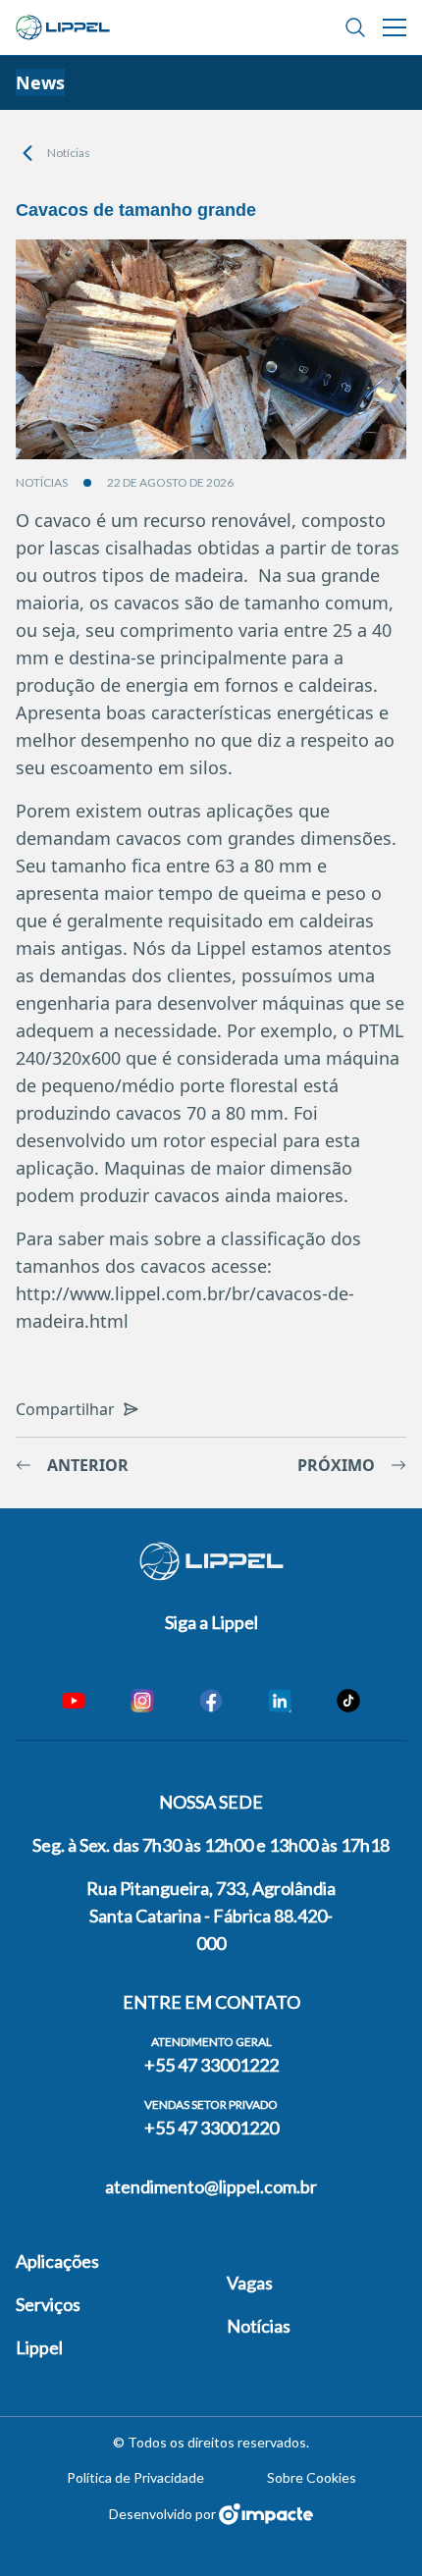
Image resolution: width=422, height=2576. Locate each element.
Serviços (48, 2304)
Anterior (88, 1465)
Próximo (336, 1465)
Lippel (39, 2347)
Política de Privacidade (135, 2477)
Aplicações (57, 2261)
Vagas (250, 2283)
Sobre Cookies (312, 2477)
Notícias (69, 153)
